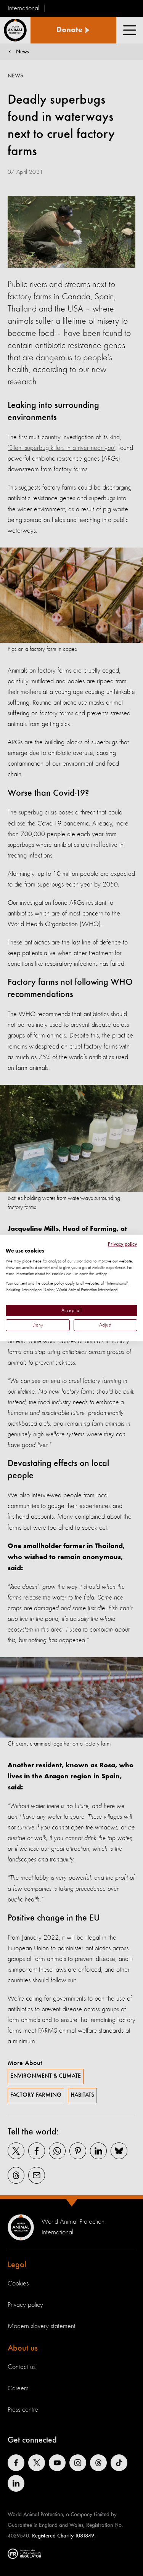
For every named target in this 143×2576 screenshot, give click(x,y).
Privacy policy (123, 1244)
